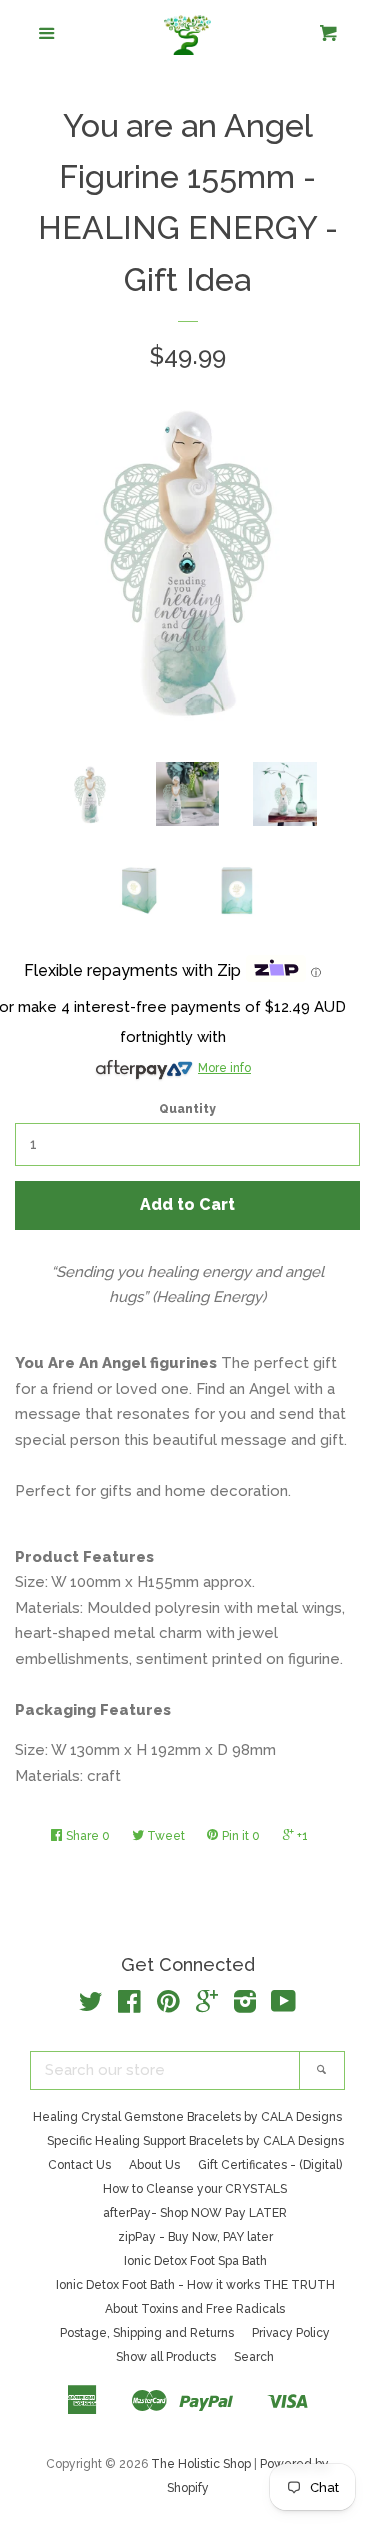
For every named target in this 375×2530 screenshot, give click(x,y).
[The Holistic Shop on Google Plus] (207, 2006)
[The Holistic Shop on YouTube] (283, 2006)
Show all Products (166, 2357)
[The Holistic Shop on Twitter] (91, 2006)
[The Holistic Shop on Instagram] (245, 2006)
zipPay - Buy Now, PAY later (195, 2237)
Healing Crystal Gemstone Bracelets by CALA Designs (187, 2117)
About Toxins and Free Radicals (195, 2309)
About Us (154, 2165)
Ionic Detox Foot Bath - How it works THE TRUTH (195, 2285)
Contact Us (79, 2165)
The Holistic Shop (201, 2464)
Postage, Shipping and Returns (147, 2333)
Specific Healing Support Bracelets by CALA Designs (195, 2141)
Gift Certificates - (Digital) (270, 2165)
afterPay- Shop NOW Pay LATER (195, 2213)
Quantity (187, 1109)
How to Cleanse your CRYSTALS (195, 2189)
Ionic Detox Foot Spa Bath (195, 2261)
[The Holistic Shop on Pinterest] (168, 2006)
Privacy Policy (291, 2333)
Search (254, 2357)
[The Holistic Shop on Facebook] (129, 2006)
